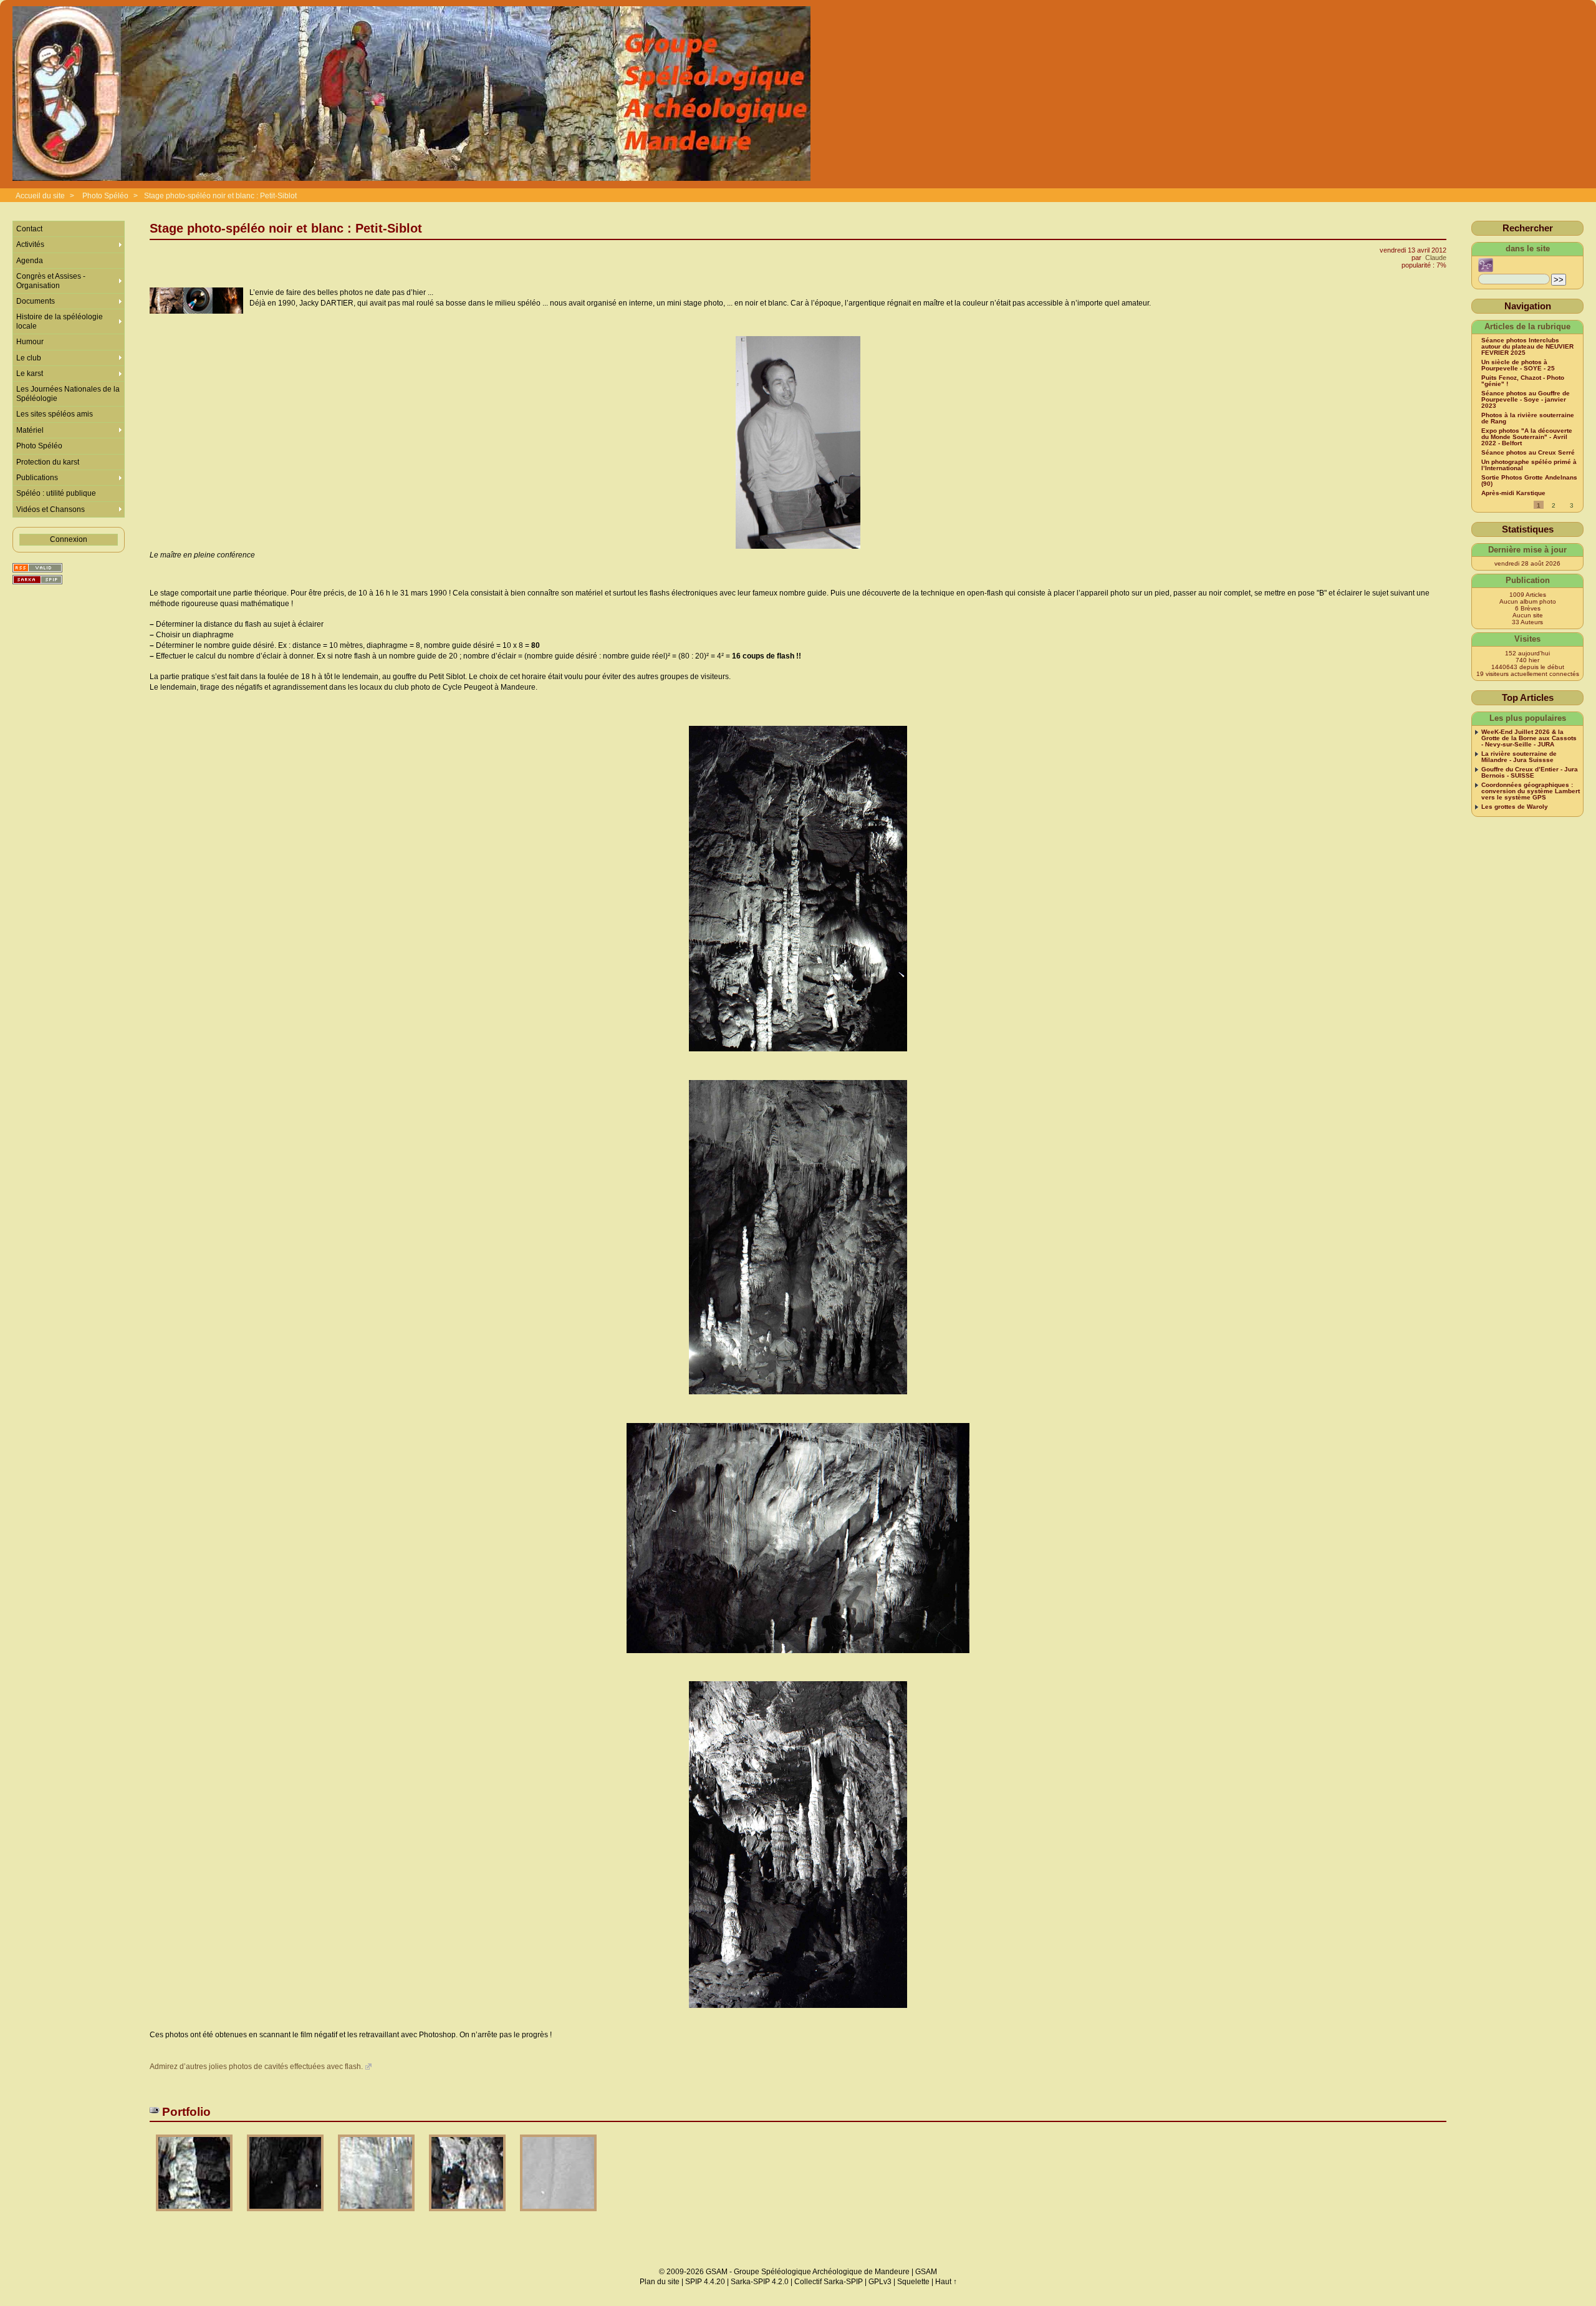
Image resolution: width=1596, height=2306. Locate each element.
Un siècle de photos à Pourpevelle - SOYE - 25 (1518, 365)
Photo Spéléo (105, 196)
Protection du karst (48, 462)
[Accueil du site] (411, 94)
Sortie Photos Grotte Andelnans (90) (1529, 481)
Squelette (913, 2282)
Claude (1436, 258)
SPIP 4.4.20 (705, 2282)
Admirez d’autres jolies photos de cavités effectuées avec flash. (256, 2067)
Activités (30, 244)
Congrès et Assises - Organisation (51, 281)
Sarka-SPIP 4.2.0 (760, 2282)
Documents (36, 301)
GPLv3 (880, 2282)
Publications (37, 478)
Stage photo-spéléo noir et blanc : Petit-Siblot (220, 196)
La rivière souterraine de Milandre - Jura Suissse (1519, 757)
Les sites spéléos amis (55, 414)
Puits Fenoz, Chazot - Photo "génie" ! (1523, 381)
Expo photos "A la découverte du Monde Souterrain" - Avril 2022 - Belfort (1527, 437)
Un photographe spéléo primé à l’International (1529, 465)
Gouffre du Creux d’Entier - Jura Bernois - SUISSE (1530, 773)
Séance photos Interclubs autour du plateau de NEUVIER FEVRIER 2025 (1527, 347)
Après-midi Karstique (1513, 493)
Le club (29, 358)
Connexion (69, 539)
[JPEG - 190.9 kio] (468, 2215)
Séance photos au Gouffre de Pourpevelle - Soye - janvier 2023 (1526, 400)
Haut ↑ (946, 2282)
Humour (30, 342)
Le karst (30, 374)
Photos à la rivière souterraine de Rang (1528, 418)
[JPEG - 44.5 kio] (558, 2215)
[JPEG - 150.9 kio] (286, 2215)
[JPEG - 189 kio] (195, 2215)
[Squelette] (37, 580)
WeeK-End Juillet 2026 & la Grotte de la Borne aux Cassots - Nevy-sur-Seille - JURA (1529, 738)
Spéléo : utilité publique (56, 493)
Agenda (30, 261)
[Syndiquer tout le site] (37, 568)
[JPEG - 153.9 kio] (377, 2215)
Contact (29, 229)
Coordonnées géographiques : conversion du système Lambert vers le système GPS (1531, 791)
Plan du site (660, 2282)
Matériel (30, 430)
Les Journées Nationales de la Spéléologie (68, 393)
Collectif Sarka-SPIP (829, 2282)
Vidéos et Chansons (50, 509)
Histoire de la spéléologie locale (60, 321)
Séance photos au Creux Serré (1528, 453)
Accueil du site (40, 196)
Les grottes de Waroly (1515, 807)
